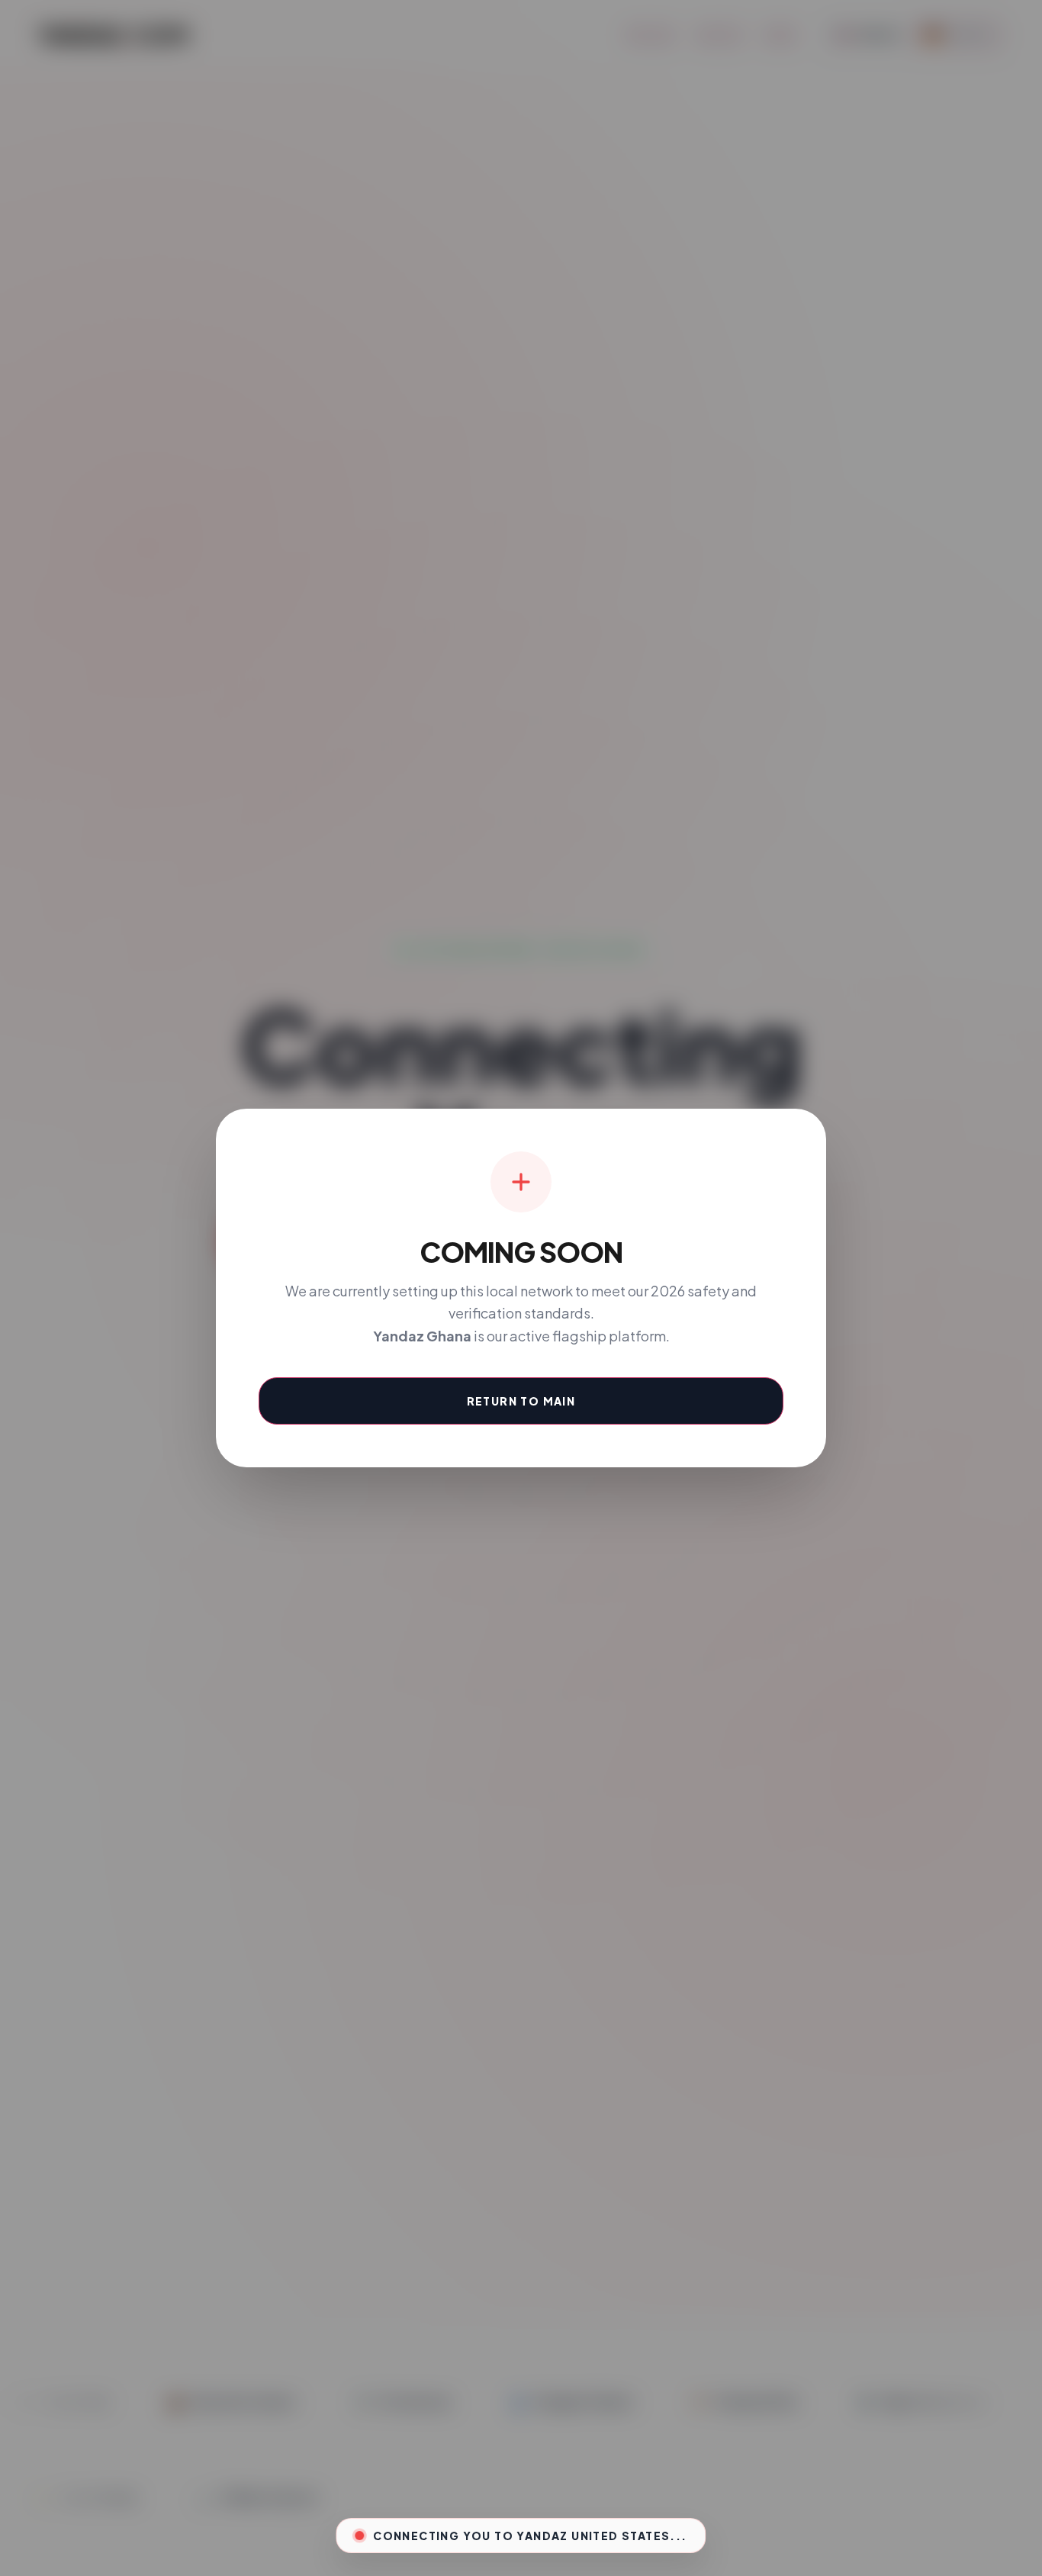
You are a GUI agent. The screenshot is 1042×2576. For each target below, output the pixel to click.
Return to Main (521, 1401)
